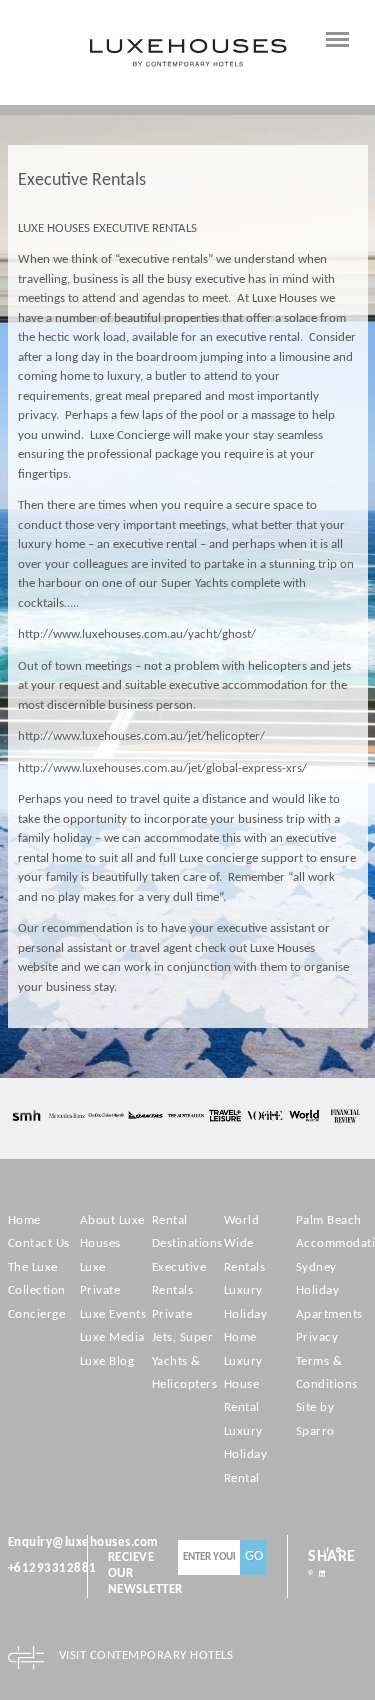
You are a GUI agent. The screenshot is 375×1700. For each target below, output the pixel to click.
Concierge (37, 1314)
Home (24, 1220)
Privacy (317, 1337)
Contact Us (39, 1243)
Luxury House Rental (243, 1385)
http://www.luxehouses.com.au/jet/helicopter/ (141, 736)
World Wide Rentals (245, 1244)
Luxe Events (113, 1314)
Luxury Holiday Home (246, 1314)
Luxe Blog (107, 1361)
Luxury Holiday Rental (246, 1455)
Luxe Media (112, 1337)
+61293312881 (52, 1568)
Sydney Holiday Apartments (329, 1291)
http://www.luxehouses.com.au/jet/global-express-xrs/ (162, 768)
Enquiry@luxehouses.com (83, 1542)
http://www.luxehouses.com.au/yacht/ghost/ (137, 634)
